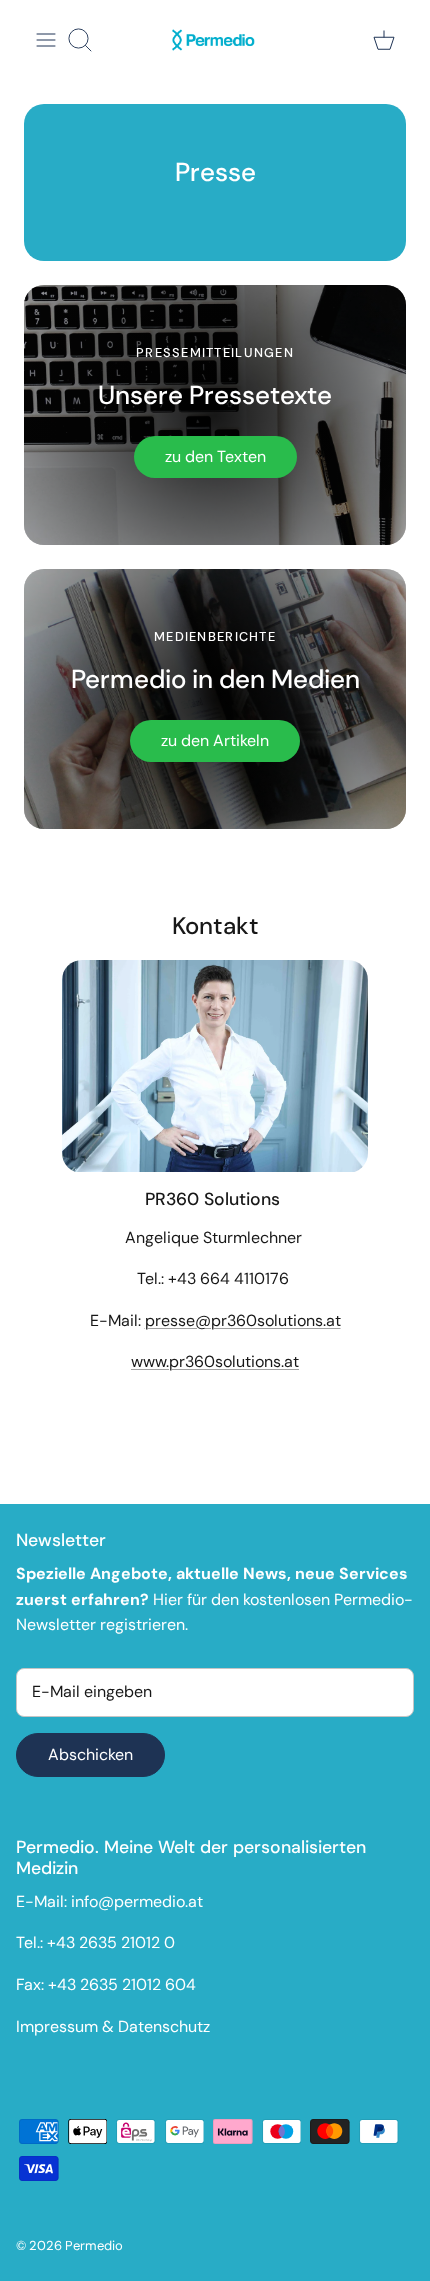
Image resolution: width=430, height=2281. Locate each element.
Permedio (94, 2245)
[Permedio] (215, 40)
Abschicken (90, 1754)
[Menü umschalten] (46, 40)
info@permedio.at (137, 1901)
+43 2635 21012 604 (122, 1984)
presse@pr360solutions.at (243, 1320)
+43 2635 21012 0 (111, 1942)
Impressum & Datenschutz (113, 2026)
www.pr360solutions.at (215, 1361)
